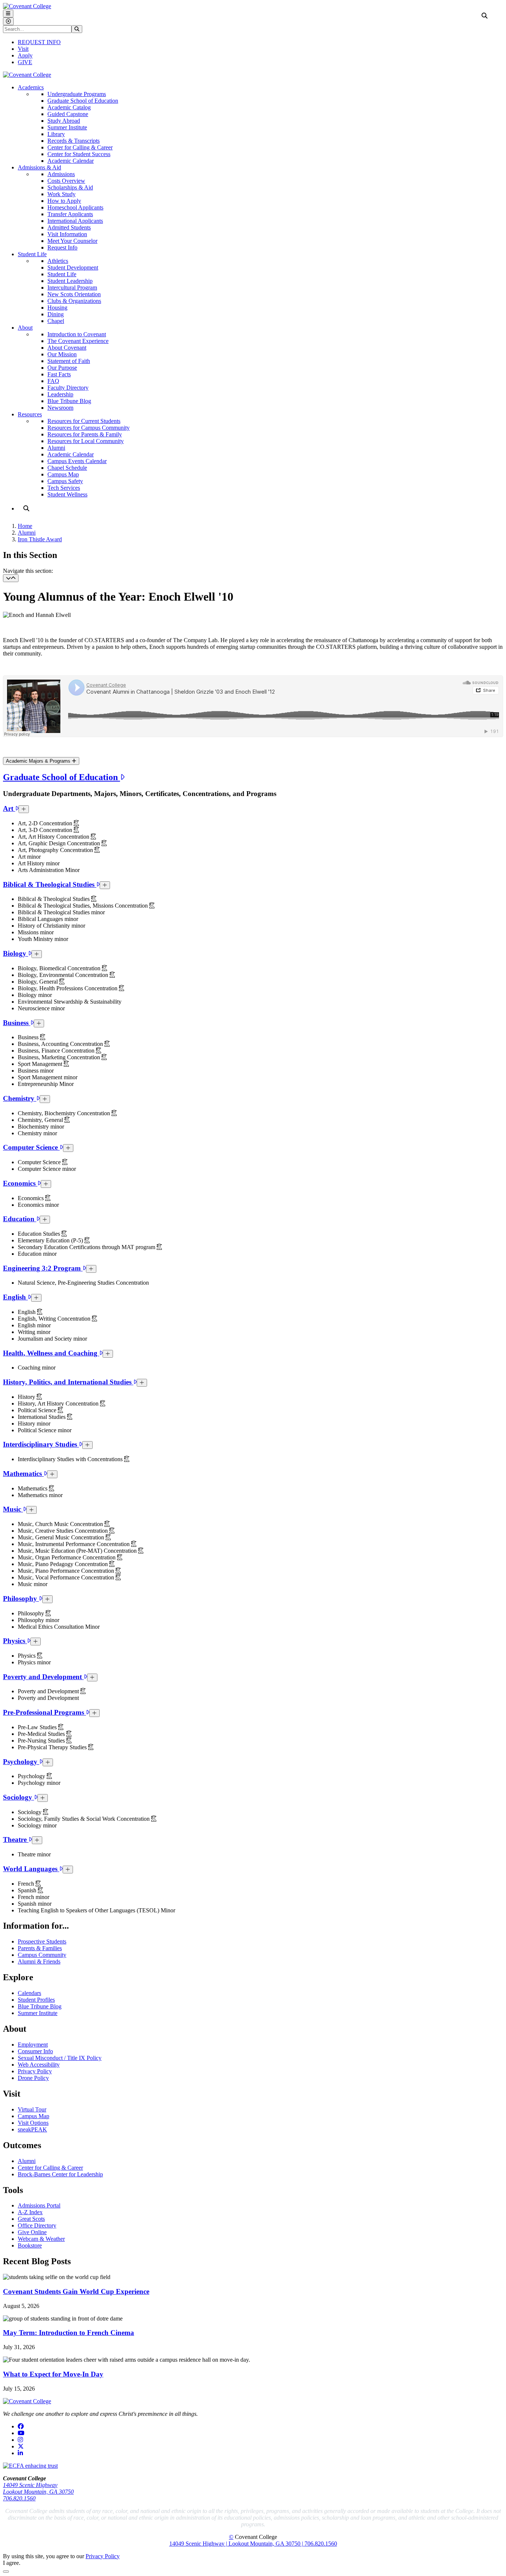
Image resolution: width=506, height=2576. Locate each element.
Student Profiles (36, 2000)
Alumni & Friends (39, 1961)
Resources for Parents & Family (85, 434)
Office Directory (37, 2225)
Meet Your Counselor (72, 241)
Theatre (16, 1839)
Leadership (60, 394)
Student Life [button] (32, 254)
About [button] (25, 328)
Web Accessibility (39, 2065)
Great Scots (31, 2219)
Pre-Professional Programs (44, 1712)
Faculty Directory (68, 388)
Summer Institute (67, 127)
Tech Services (64, 488)
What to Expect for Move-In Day (53, 2374)
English (15, 1297)
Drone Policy (33, 2078)
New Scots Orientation (74, 294)
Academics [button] (31, 87)
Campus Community (42, 1955)
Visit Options (33, 2123)
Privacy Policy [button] (103, 2556)
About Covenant (67, 348)
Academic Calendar (71, 161)
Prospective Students (42, 1941)
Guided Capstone (68, 114)
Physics (15, 1641)
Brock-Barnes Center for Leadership (60, 2174)
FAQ (53, 381)
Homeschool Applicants (75, 207)
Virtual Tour (32, 2109)
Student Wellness (67, 494)
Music (13, 1509)
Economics (20, 1183)
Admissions (61, 174)
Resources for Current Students (84, 421)
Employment (33, 2045)
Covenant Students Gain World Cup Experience (76, 2291)
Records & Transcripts (74, 141)
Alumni (56, 448)
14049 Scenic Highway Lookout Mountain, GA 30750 (38, 2488)
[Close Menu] (8, 21)
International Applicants (75, 221)
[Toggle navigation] (11, 578)
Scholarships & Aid (70, 187)
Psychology (21, 1762)
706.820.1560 (19, 2498)
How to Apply (64, 201)
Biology (16, 953)
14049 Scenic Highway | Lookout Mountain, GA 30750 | (237, 2544)
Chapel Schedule (67, 468)
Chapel (56, 321)
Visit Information (67, 234)
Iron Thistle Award (40, 539)
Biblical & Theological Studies (50, 884)
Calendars (29, 1993)
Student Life (62, 274)
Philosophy (21, 1599)
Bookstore (30, 2245)
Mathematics (23, 1474)
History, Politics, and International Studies (68, 1382)
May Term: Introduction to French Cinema (69, 2333)
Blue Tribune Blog (69, 401)
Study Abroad (64, 121)
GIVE (25, 62)
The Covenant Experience (78, 341)
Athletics (58, 261)
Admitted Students (69, 227)
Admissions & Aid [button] (39, 167)
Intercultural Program (72, 288)
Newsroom (60, 408)
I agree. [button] (12, 2563)
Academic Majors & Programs (39, 761)
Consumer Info (35, 2051)
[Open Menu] (8, 14)
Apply (25, 55)
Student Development (73, 267)
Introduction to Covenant (77, 334)
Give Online (32, 2232)
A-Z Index (30, 2212)
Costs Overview (66, 181)
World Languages (31, 1869)
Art (9, 808)
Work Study (61, 194)
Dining (56, 314)
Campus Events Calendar (77, 461)
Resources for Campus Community (89, 428)
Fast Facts (59, 374)
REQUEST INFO (39, 42)
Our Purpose (62, 368)
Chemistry (20, 1098)
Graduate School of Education (83, 101)
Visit (23, 49)
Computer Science (31, 1147)
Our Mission (62, 354)
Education (20, 1219)
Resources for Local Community (86, 441)
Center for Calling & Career (80, 147)
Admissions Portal (39, 2205)
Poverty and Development (43, 1677)
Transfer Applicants (70, 214)
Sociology (19, 1797)
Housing (57, 308)
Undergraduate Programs (77, 94)
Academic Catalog (69, 107)
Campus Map (63, 474)
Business (17, 1023)
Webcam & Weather (41, 2239)
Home (25, 526)
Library (56, 134)
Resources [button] (30, 414)
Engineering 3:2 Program (43, 1268)
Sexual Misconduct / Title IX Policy (60, 2058)
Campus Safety (65, 481)
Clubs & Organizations (74, 301)
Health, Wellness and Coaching (51, 1353)
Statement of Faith (69, 361)
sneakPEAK (32, 2129)
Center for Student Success (79, 154)
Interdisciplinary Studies (41, 1444)
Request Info (62, 247)
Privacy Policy (35, 2071)
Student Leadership (70, 281)
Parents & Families (40, 1948)
